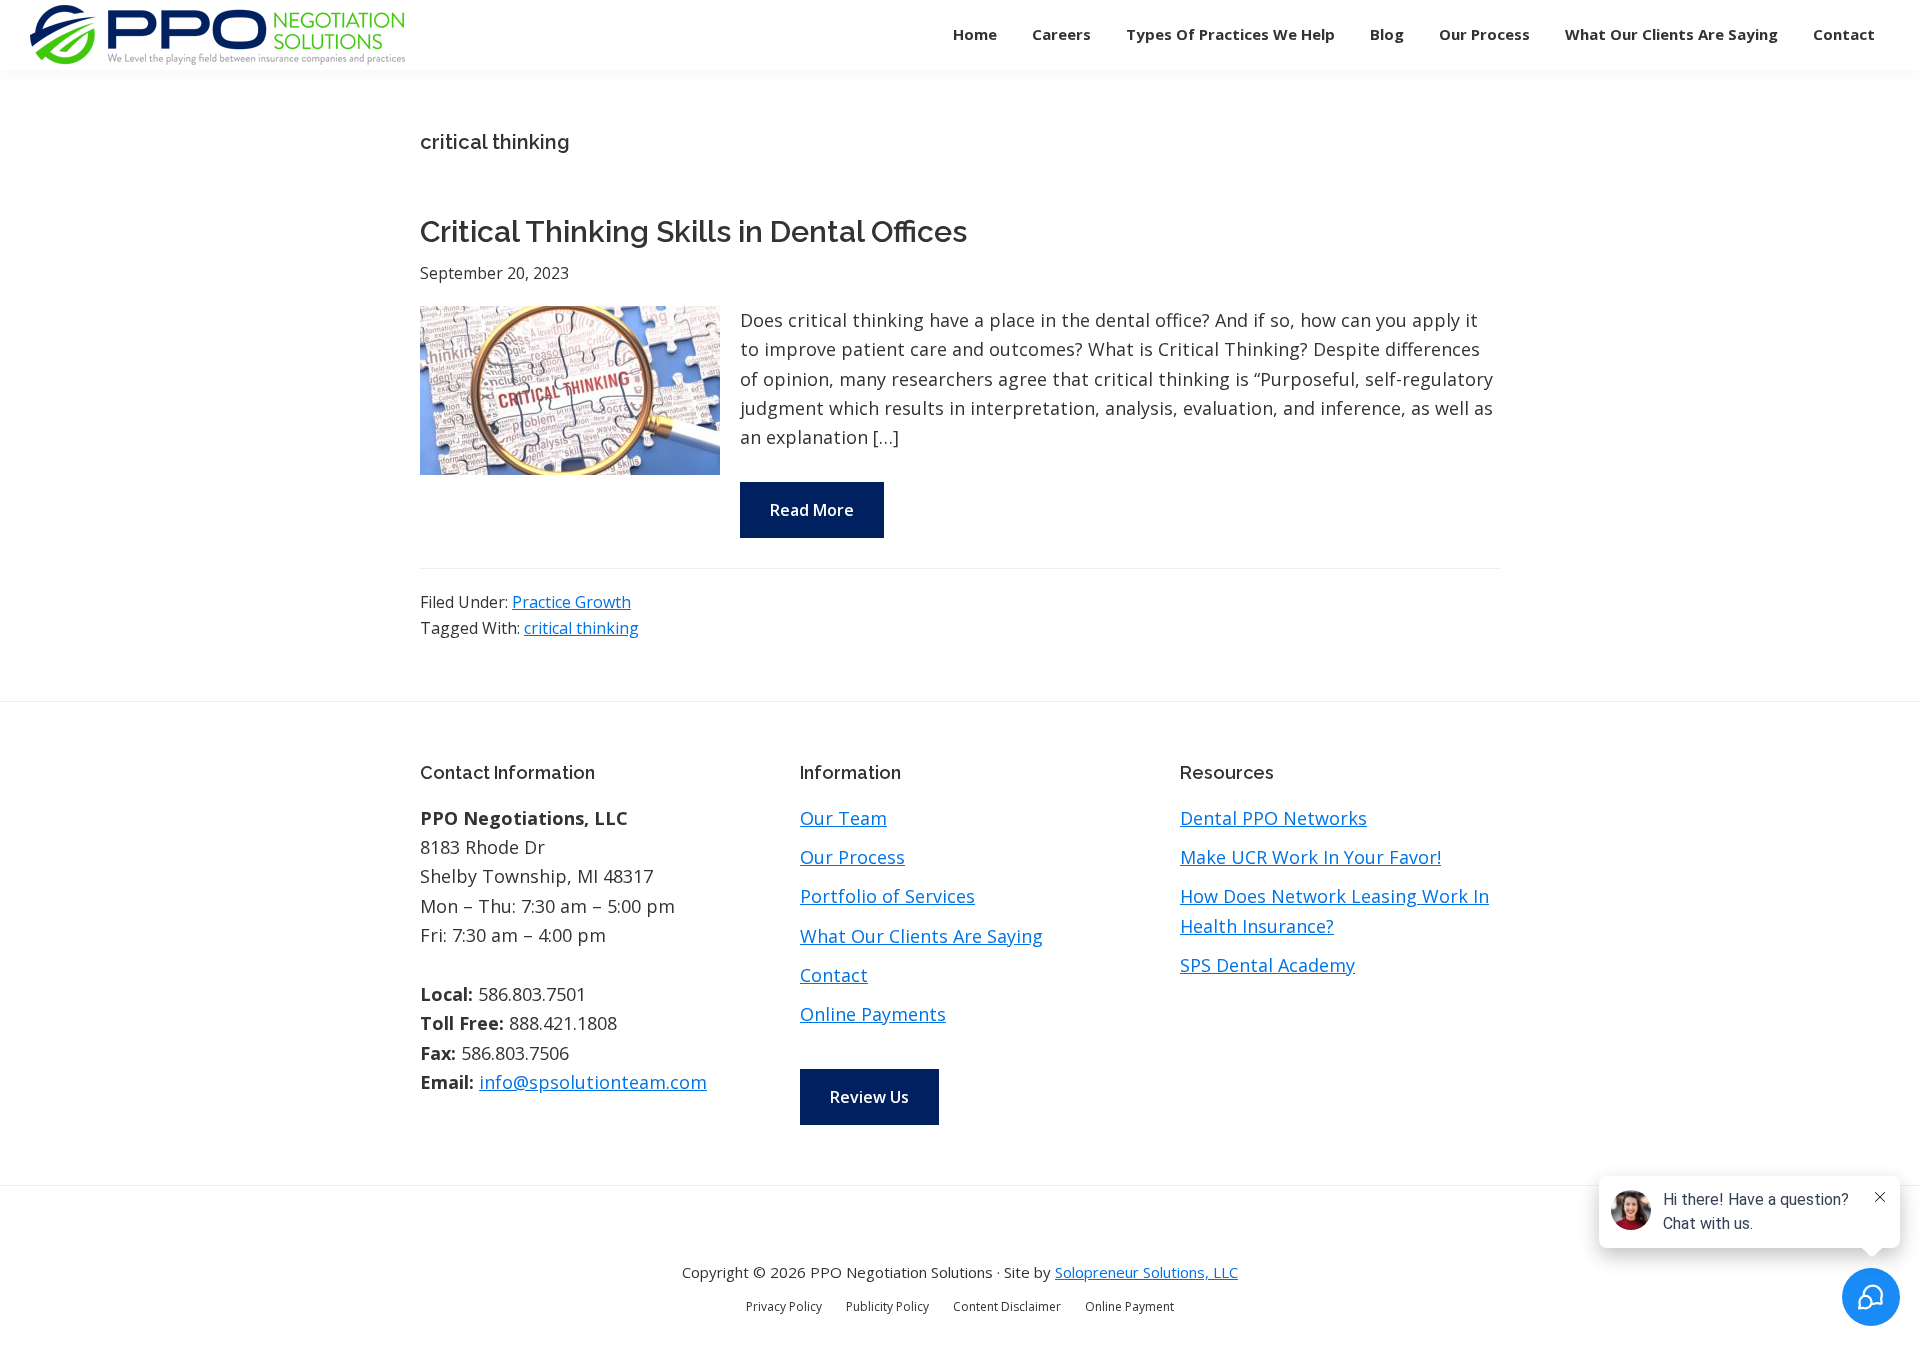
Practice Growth (571, 602)
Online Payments (873, 1014)
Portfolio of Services (887, 896)
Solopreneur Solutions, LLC (1146, 1272)
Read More (812, 510)
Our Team (843, 818)
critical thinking (581, 628)
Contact (834, 975)
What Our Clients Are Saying (921, 936)
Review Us (869, 1097)
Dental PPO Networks (1273, 818)
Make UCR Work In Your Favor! (1310, 857)
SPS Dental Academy (1267, 965)
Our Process (852, 857)
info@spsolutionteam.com (593, 1082)
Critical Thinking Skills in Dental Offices (693, 231)
